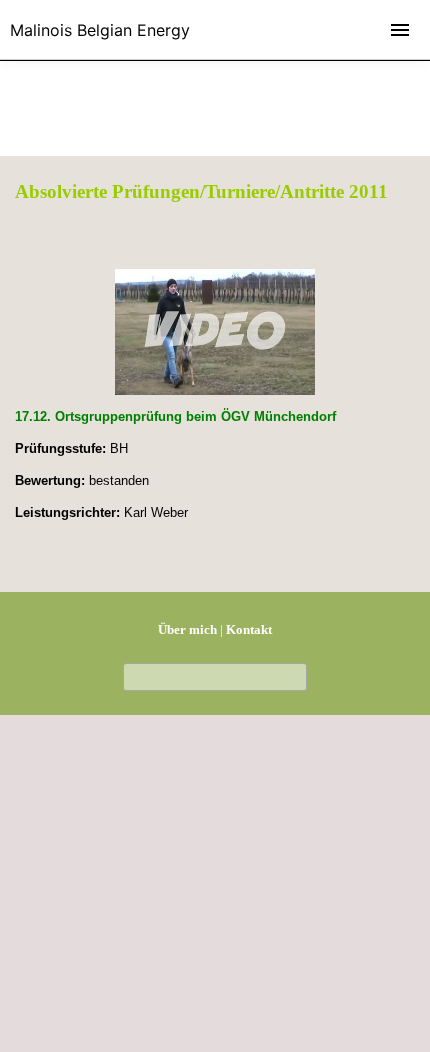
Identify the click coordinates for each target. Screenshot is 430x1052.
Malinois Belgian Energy (100, 30)
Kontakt (249, 629)
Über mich (187, 629)
